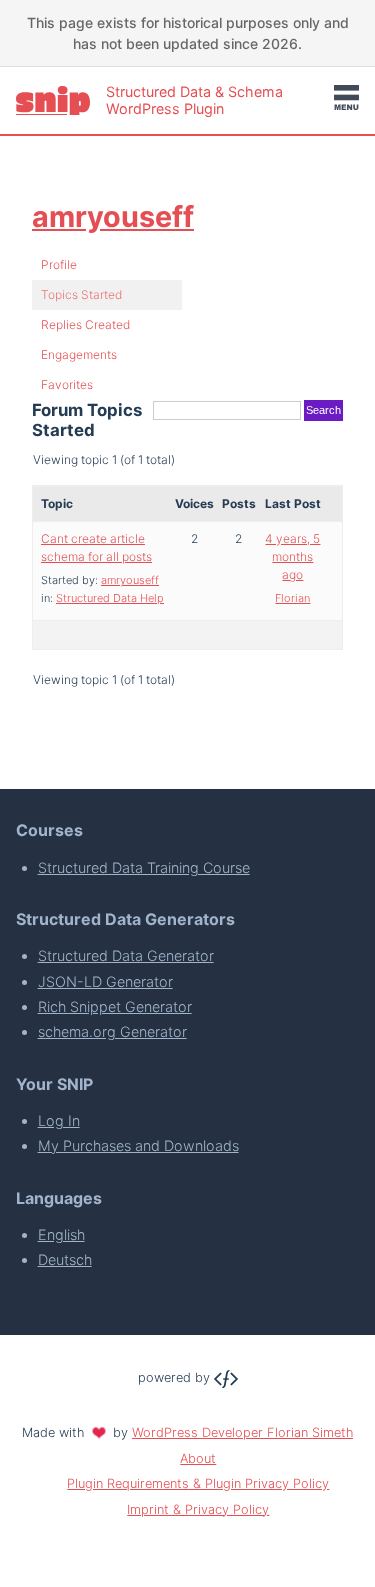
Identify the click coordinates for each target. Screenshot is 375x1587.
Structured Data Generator (126, 955)
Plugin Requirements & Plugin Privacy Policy (198, 1483)
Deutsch (65, 1259)
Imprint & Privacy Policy (198, 1509)
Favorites (67, 384)
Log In (59, 1120)
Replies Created (85, 324)
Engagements (79, 354)
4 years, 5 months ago (292, 556)
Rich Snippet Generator (115, 1006)
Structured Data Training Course (144, 867)
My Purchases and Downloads (138, 1145)
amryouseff (113, 216)
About (198, 1458)
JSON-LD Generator (105, 981)
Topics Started (81, 294)
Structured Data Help (110, 598)
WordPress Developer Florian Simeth (242, 1432)
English (61, 1234)
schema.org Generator (112, 1031)
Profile (59, 264)
